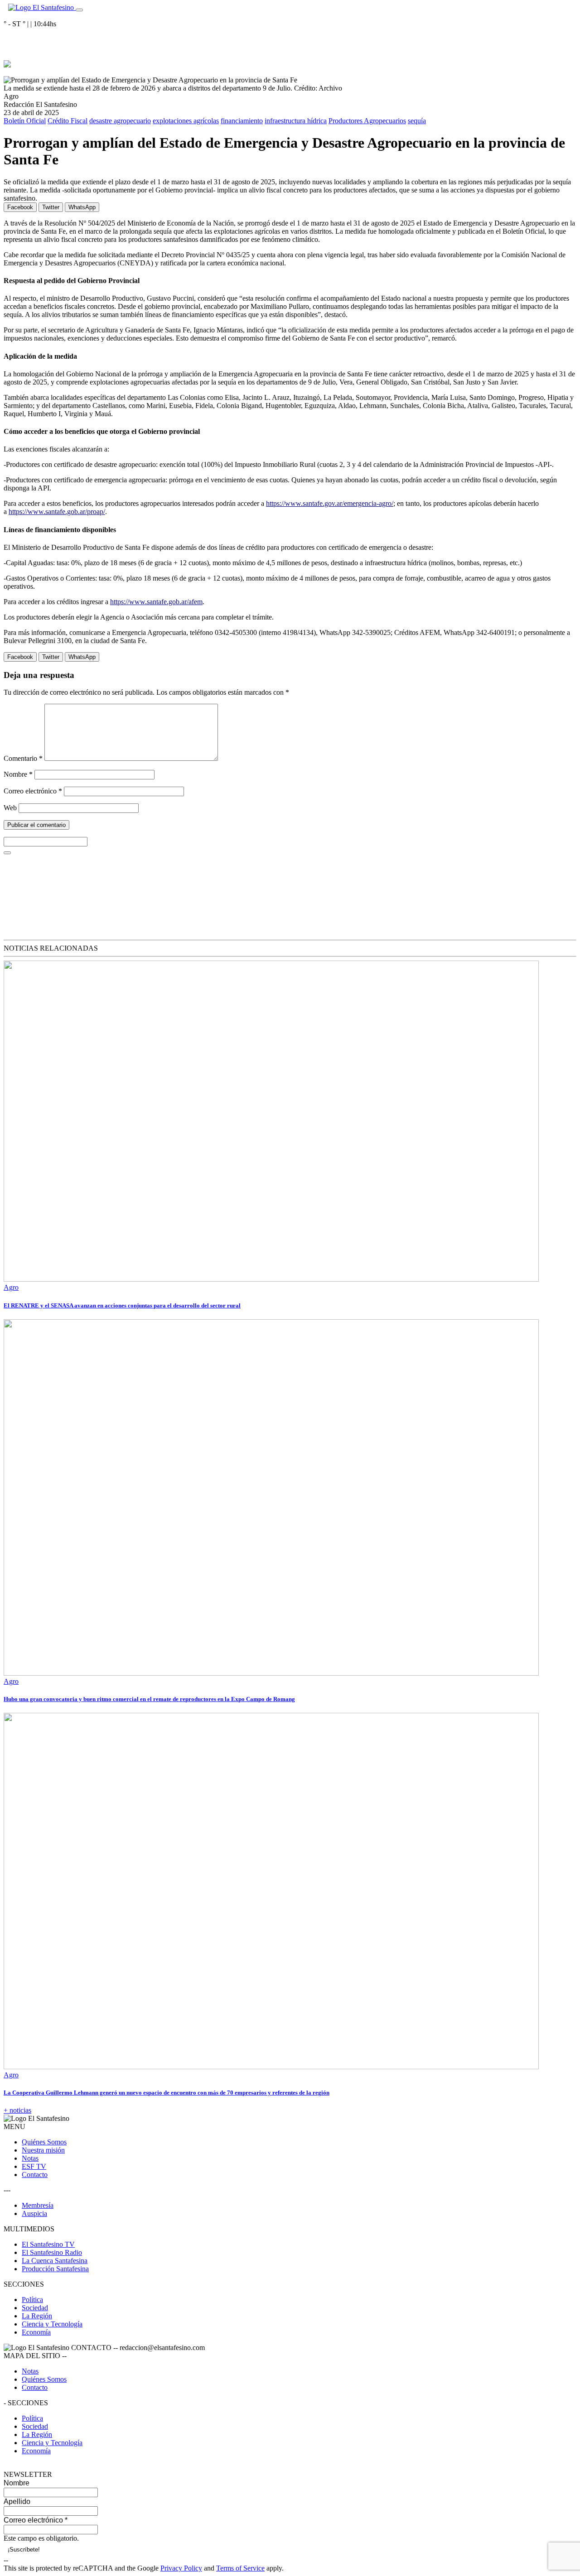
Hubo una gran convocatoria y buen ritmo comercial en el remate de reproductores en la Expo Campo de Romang (149, 1699)
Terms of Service (240, 2568)
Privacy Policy (181, 2568)
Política (32, 2300)
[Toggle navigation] (79, 10)
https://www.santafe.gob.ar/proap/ (57, 512)
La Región (37, 2316)
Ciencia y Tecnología (52, 2324)
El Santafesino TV (48, 2244)
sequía (417, 121)
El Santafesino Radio (52, 2252)
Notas (30, 2158)
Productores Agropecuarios (367, 121)
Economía (36, 2332)
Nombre (18, 774)
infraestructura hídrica (296, 121)
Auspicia (34, 2213)
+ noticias (17, 2110)
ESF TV (34, 2166)
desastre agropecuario (120, 121)
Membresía (38, 2205)
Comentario (23, 758)
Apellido (17, 2502)
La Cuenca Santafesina (55, 2261)
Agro (11, 1287)
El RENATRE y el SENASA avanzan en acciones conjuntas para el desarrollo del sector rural (122, 1305)
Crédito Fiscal (68, 121)
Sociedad (35, 2308)
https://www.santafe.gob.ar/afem (156, 602)
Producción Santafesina (55, 2269)
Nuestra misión (43, 2150)
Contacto (35, 2175)
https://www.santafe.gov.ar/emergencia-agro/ (330, 503)
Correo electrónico (33, 791)
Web (10, 808)
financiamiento (242, 121)
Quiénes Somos (44, 2142)
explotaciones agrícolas (186, 121)
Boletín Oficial (25, 121)
